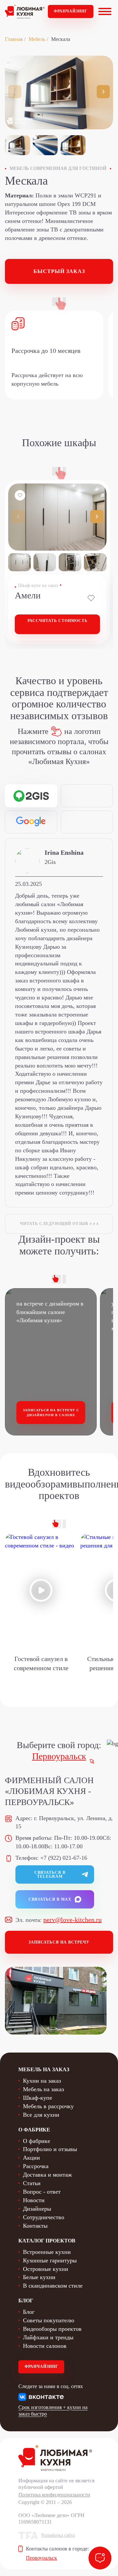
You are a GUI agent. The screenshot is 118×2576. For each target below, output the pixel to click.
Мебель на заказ (43, 2089)
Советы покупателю (49, 2320)
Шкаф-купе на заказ (38, 585)
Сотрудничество (44, 2217)
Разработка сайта (58, 2535)
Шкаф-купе (38, 2098)
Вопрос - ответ (42, 2192)
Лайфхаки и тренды (48, 2337)
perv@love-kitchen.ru (72, 1920)
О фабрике (37, 2141)
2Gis (50, 862)
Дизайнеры (37, 2209)
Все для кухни (41, 2115)
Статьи (32, 2183)
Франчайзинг (71, 11)
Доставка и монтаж (47, 2175)
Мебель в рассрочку (48, 2106)
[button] (103, 92)
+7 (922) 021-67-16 (64, 1858)
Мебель (37, 39)
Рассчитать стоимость (58, 621)
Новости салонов (45, 2346)
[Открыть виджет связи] (100, 2558)
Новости (34, 2200)
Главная (14, 39)
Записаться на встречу (59, 1942)
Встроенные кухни (47, 2252)
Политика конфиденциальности (54, 2495)
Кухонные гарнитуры (50, 2260)
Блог (29, 2312)
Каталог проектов (47, 2241)
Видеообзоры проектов (52, 2329)
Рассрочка (36, 2166)
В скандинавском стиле (53, 2286)
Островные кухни (46, 2269)
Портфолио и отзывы (50, 2149)
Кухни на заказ (42, 2081)
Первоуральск (59, 1756)
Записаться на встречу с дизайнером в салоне (51, 1413)
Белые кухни (39, 2277)
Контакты (35, 2226)
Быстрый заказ (59, 271)
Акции (31, 2158)
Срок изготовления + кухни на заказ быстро (53, 2411)
